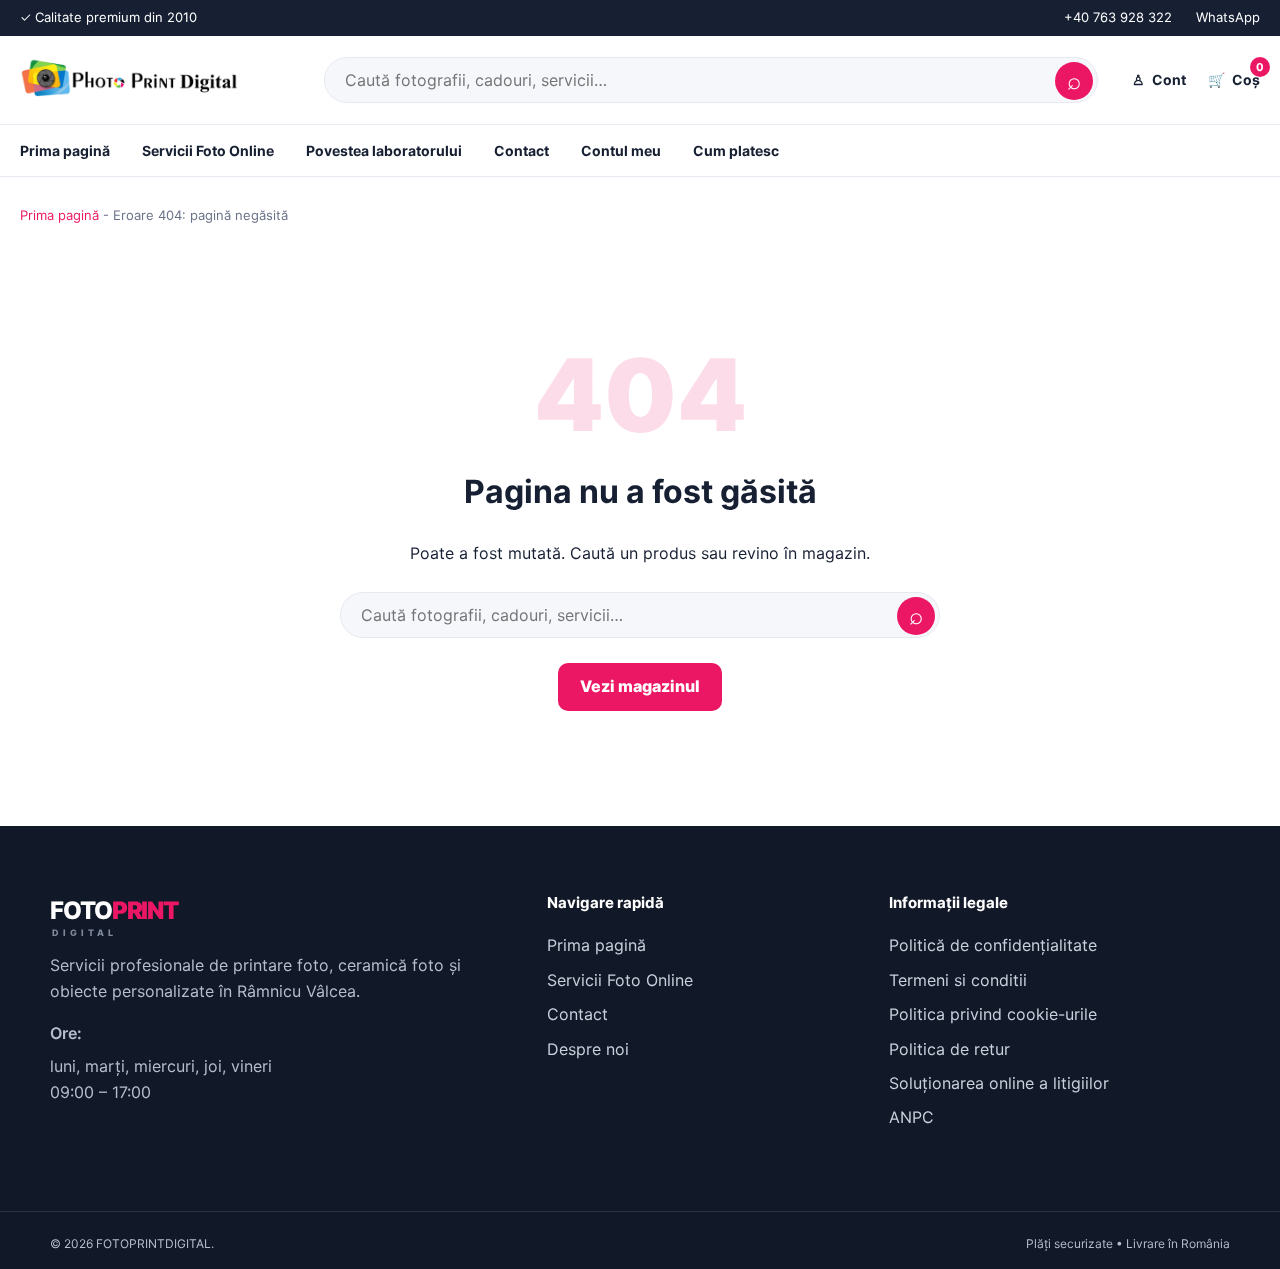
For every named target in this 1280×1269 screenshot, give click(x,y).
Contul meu (621, 150)
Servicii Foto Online (208, 150)
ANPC (911, 1117)
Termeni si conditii (958, 980)
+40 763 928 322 (1118, 17)
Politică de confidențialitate (993, 945)
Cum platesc (736, 150)
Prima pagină (65, 150)
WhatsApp (1228, 17)
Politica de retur (949, 1049)
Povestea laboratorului (384, 150)
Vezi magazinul (640, 686)
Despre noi (588, 1049)
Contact (521, 150)
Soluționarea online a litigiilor (999, 1083)
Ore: (66, 1033)
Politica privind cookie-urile (993, 1014)
